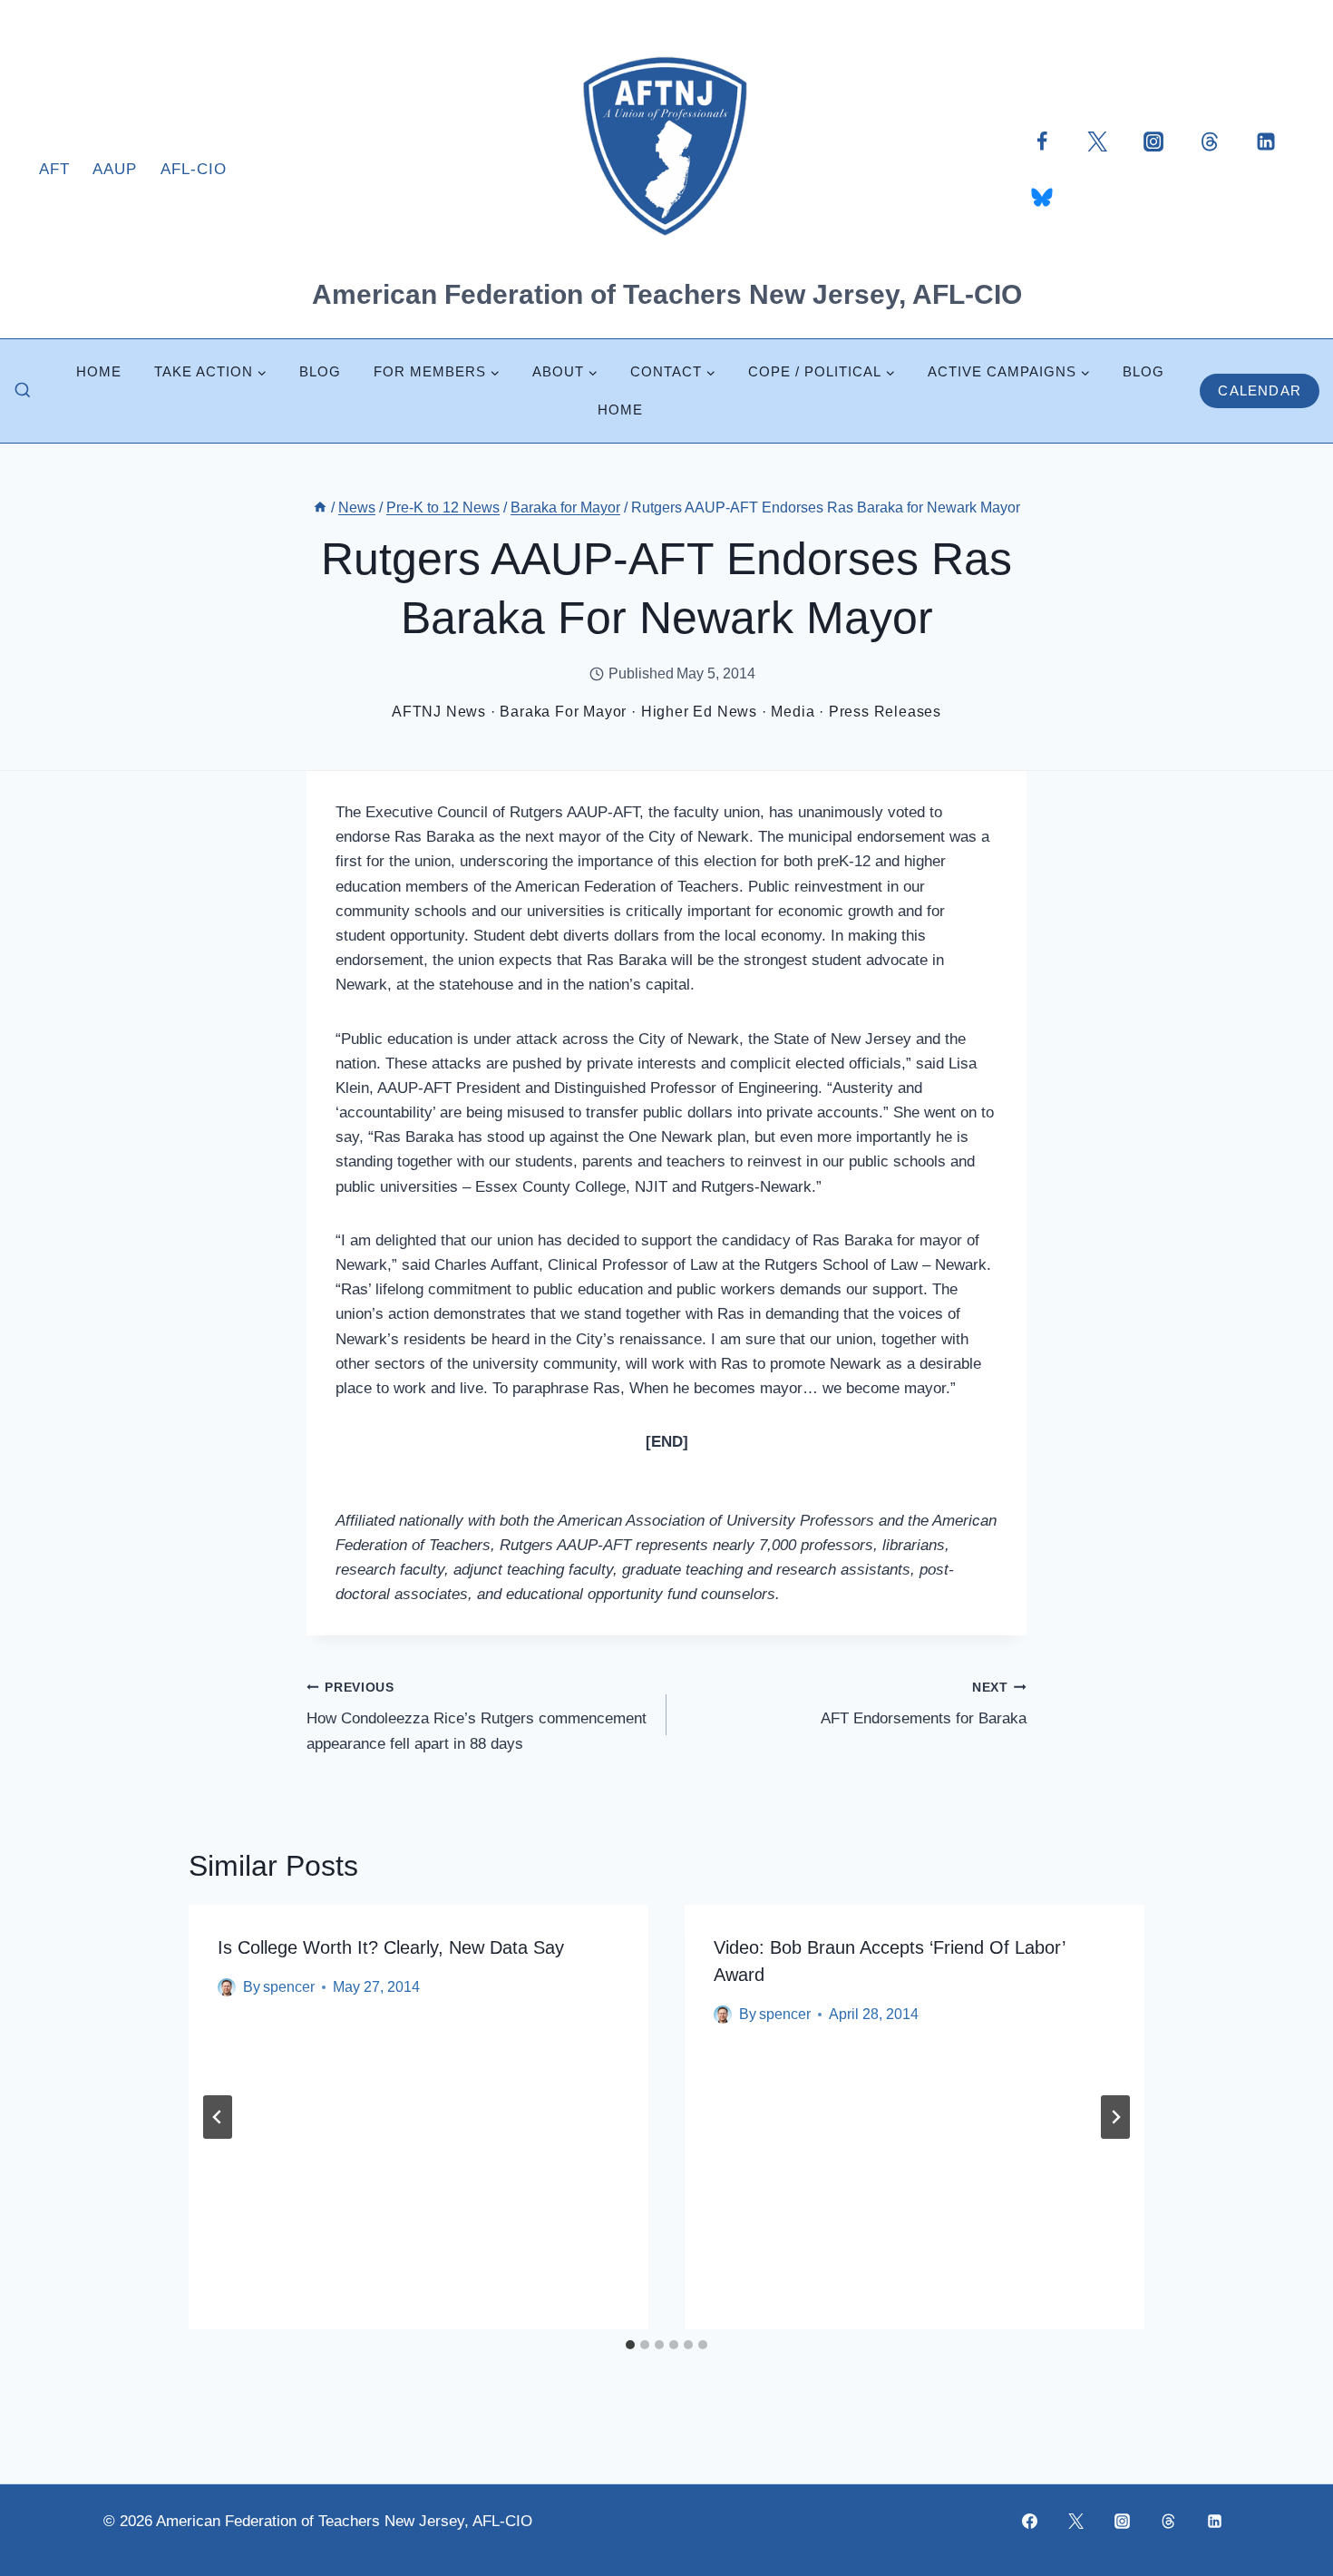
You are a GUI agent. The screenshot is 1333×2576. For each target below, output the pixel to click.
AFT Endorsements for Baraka (924, 1704)
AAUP (115, 169)
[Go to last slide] (218, 2117)
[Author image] (227, 1987)
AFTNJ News (439, 712)
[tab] (630, 2345)
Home (99, 371)
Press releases (885, 712)
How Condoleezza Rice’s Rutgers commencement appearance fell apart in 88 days (477, 1717)
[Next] (1115, 2117)
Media (793, 712)
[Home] (320, 507)
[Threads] (1210, 141)
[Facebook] (1042, 141)
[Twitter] (1097, 141)
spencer (289, 1987)
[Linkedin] (1266, 141)
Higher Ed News (699, 712)
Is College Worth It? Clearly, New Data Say (391, 1947)
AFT (54, 169)
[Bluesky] (1042, 197)
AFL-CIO (194, 169)
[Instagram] (1153, 141)
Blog (320, 371)
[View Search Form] (23, 391)
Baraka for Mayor (563, 712)
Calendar (1260, 390)
